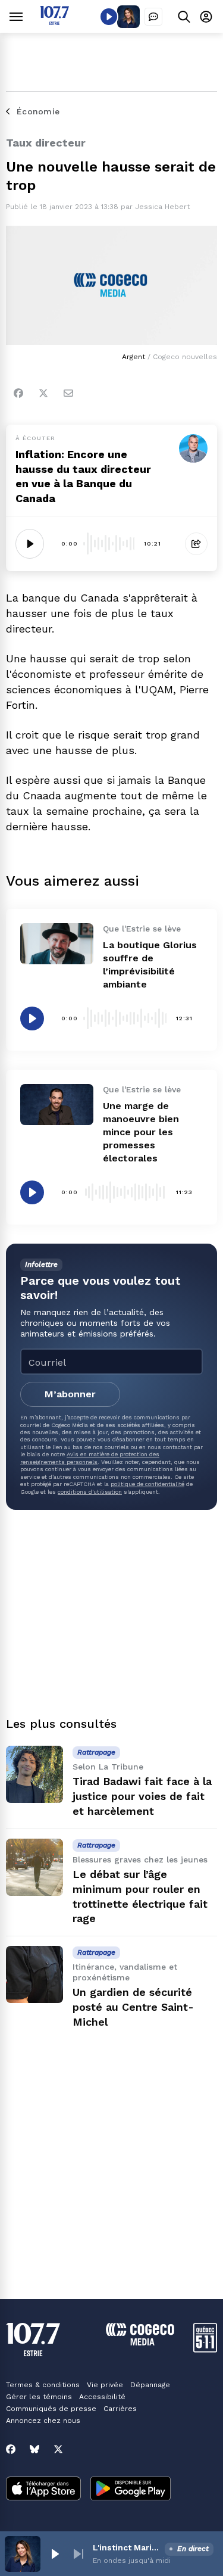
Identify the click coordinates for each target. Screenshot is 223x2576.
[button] (55, 2554)
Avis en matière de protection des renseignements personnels (90, 1458)
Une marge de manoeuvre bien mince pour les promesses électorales (141, 1132)
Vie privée (105, 2385)
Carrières (120, 2409)
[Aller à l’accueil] (54, 22)
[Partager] (196, 544)
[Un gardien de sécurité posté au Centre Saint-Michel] (34, 1974)
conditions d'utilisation (90, 1492)
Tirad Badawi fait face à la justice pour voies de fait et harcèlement (142, 1796)
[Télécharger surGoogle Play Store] (131, 2490)
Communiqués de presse (51, 2409)
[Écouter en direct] (109, 17)
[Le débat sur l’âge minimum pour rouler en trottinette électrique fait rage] (34, 1867)
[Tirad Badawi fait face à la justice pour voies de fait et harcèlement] (34, 1774)
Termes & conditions (43, 2385)
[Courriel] (68, 393)
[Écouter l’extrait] (30, 544)
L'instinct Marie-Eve (126, 2547)
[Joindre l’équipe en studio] (153, 17)
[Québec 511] (205, 2349)
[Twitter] (43, 393)
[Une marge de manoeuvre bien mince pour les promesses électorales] (57, 1105)
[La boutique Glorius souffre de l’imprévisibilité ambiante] (57, 944)
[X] (58, 2449)
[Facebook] (18, 393)
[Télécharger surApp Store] (43, 2490)
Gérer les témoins (39, 2397)
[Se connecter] (206, 16)
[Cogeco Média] (140, 2342)
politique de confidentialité (147, 1484)
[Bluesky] (34, 2449)
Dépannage (150, 2385)
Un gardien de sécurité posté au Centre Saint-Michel (133, 2007)
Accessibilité (102, 2397)
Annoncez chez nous (43, 2421)
